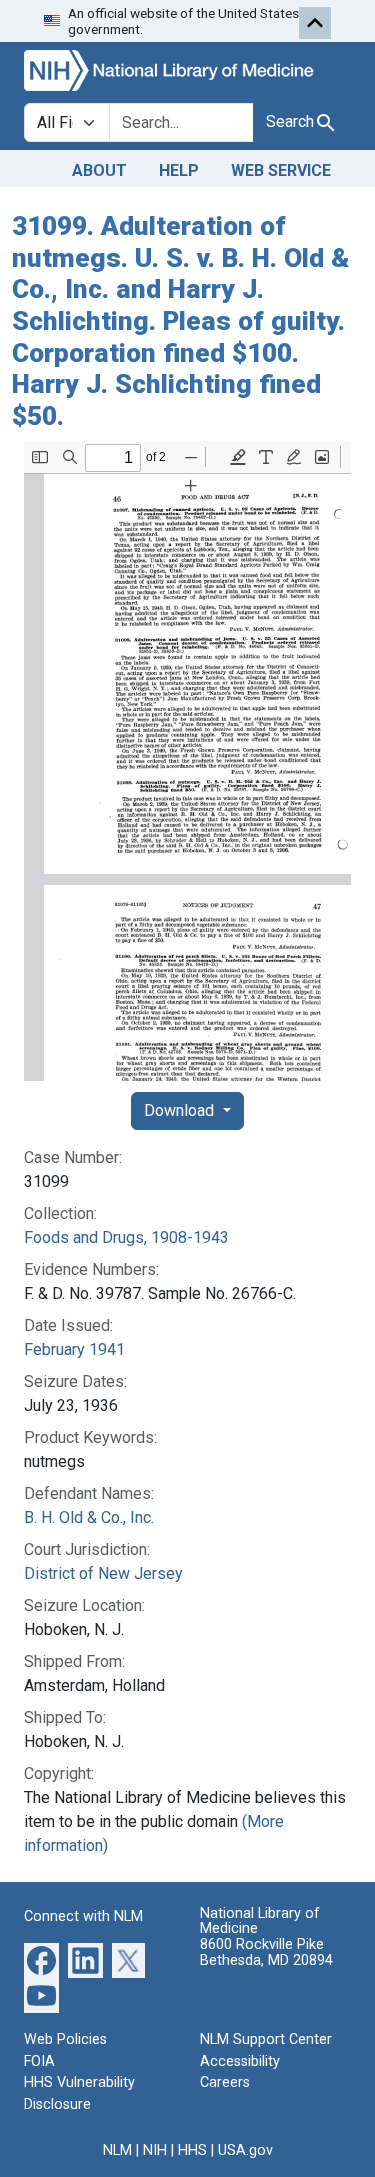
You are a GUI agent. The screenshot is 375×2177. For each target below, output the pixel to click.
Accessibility (240, 2061)
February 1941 (74, 1349)
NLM (117, 2150)
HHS (192, 2150)
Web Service (281, 170)
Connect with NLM (83, 1916)
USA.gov (245, 2150)
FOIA (39, 2061)
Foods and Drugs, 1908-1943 (126, 1237)
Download (181, 1110)
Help (179, 170)
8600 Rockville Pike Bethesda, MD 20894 (266, 1952)
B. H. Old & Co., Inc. (89, 1517)
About (99, 170)
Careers (225, 2082)
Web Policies (65, 2039)
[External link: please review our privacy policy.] (41, 1959)
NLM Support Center (266, 2039)
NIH (155, 2150)
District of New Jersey (103, 1573)
